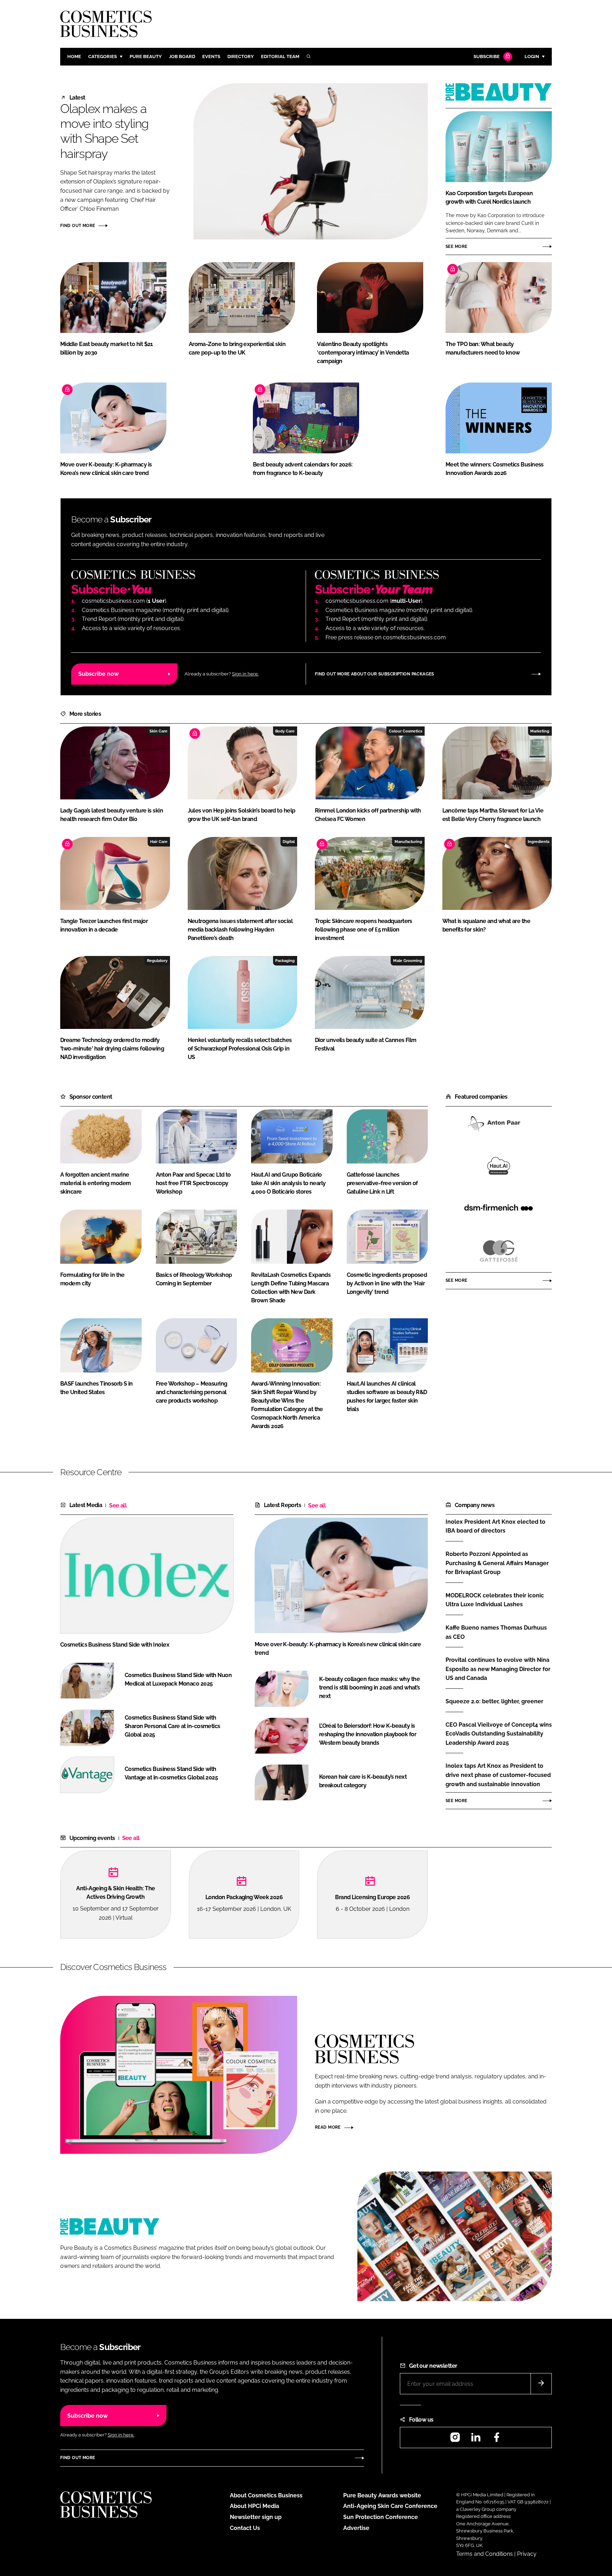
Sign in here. (245, 674)
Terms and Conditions (484, 2554)
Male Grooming (408, 961)
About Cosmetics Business (266, 2495)
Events (211, 56)
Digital (289, 842)
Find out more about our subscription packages (375, 674)
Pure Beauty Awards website (382, 2495)
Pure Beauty (146, 56)
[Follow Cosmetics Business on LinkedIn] (476, 2439)
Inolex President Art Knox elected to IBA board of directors (495, 1526)
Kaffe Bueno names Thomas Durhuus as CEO (496, 1632)
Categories (103, 56)
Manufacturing (408, 842)
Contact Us (245, 2528)
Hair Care (159, 842)
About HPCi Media (254, 2506)
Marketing (540, 731)
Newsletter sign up (256, 2517)
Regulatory (157, 961)
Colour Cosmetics (406, 731)
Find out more (78, 226)
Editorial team (280, 56)
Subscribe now (98, 674)
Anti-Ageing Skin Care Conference (390, 2506)
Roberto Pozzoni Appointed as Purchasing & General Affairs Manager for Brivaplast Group (497, 1563)
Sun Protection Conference (381, 2517)
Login (532, 56)
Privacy (527, 2554)
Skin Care (158, 731)
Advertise (356, 2528)
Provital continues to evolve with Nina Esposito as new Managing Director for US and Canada (498, 1669)
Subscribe (487, 56)
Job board (182, 56)
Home (74, 56)
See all (118, 1505)
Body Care (285, 731)
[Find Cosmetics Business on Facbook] (497, 2439)
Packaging (285, 961)
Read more (328, 2127)
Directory (241, 56)
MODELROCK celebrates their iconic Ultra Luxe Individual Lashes (495, 1600)
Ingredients (539, 842)
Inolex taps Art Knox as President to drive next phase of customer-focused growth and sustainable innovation (498, 1775)
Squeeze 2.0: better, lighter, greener (494, 1702)
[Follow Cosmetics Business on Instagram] (455, 2439)
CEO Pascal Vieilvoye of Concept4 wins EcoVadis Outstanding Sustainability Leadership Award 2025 (499, 1734)
